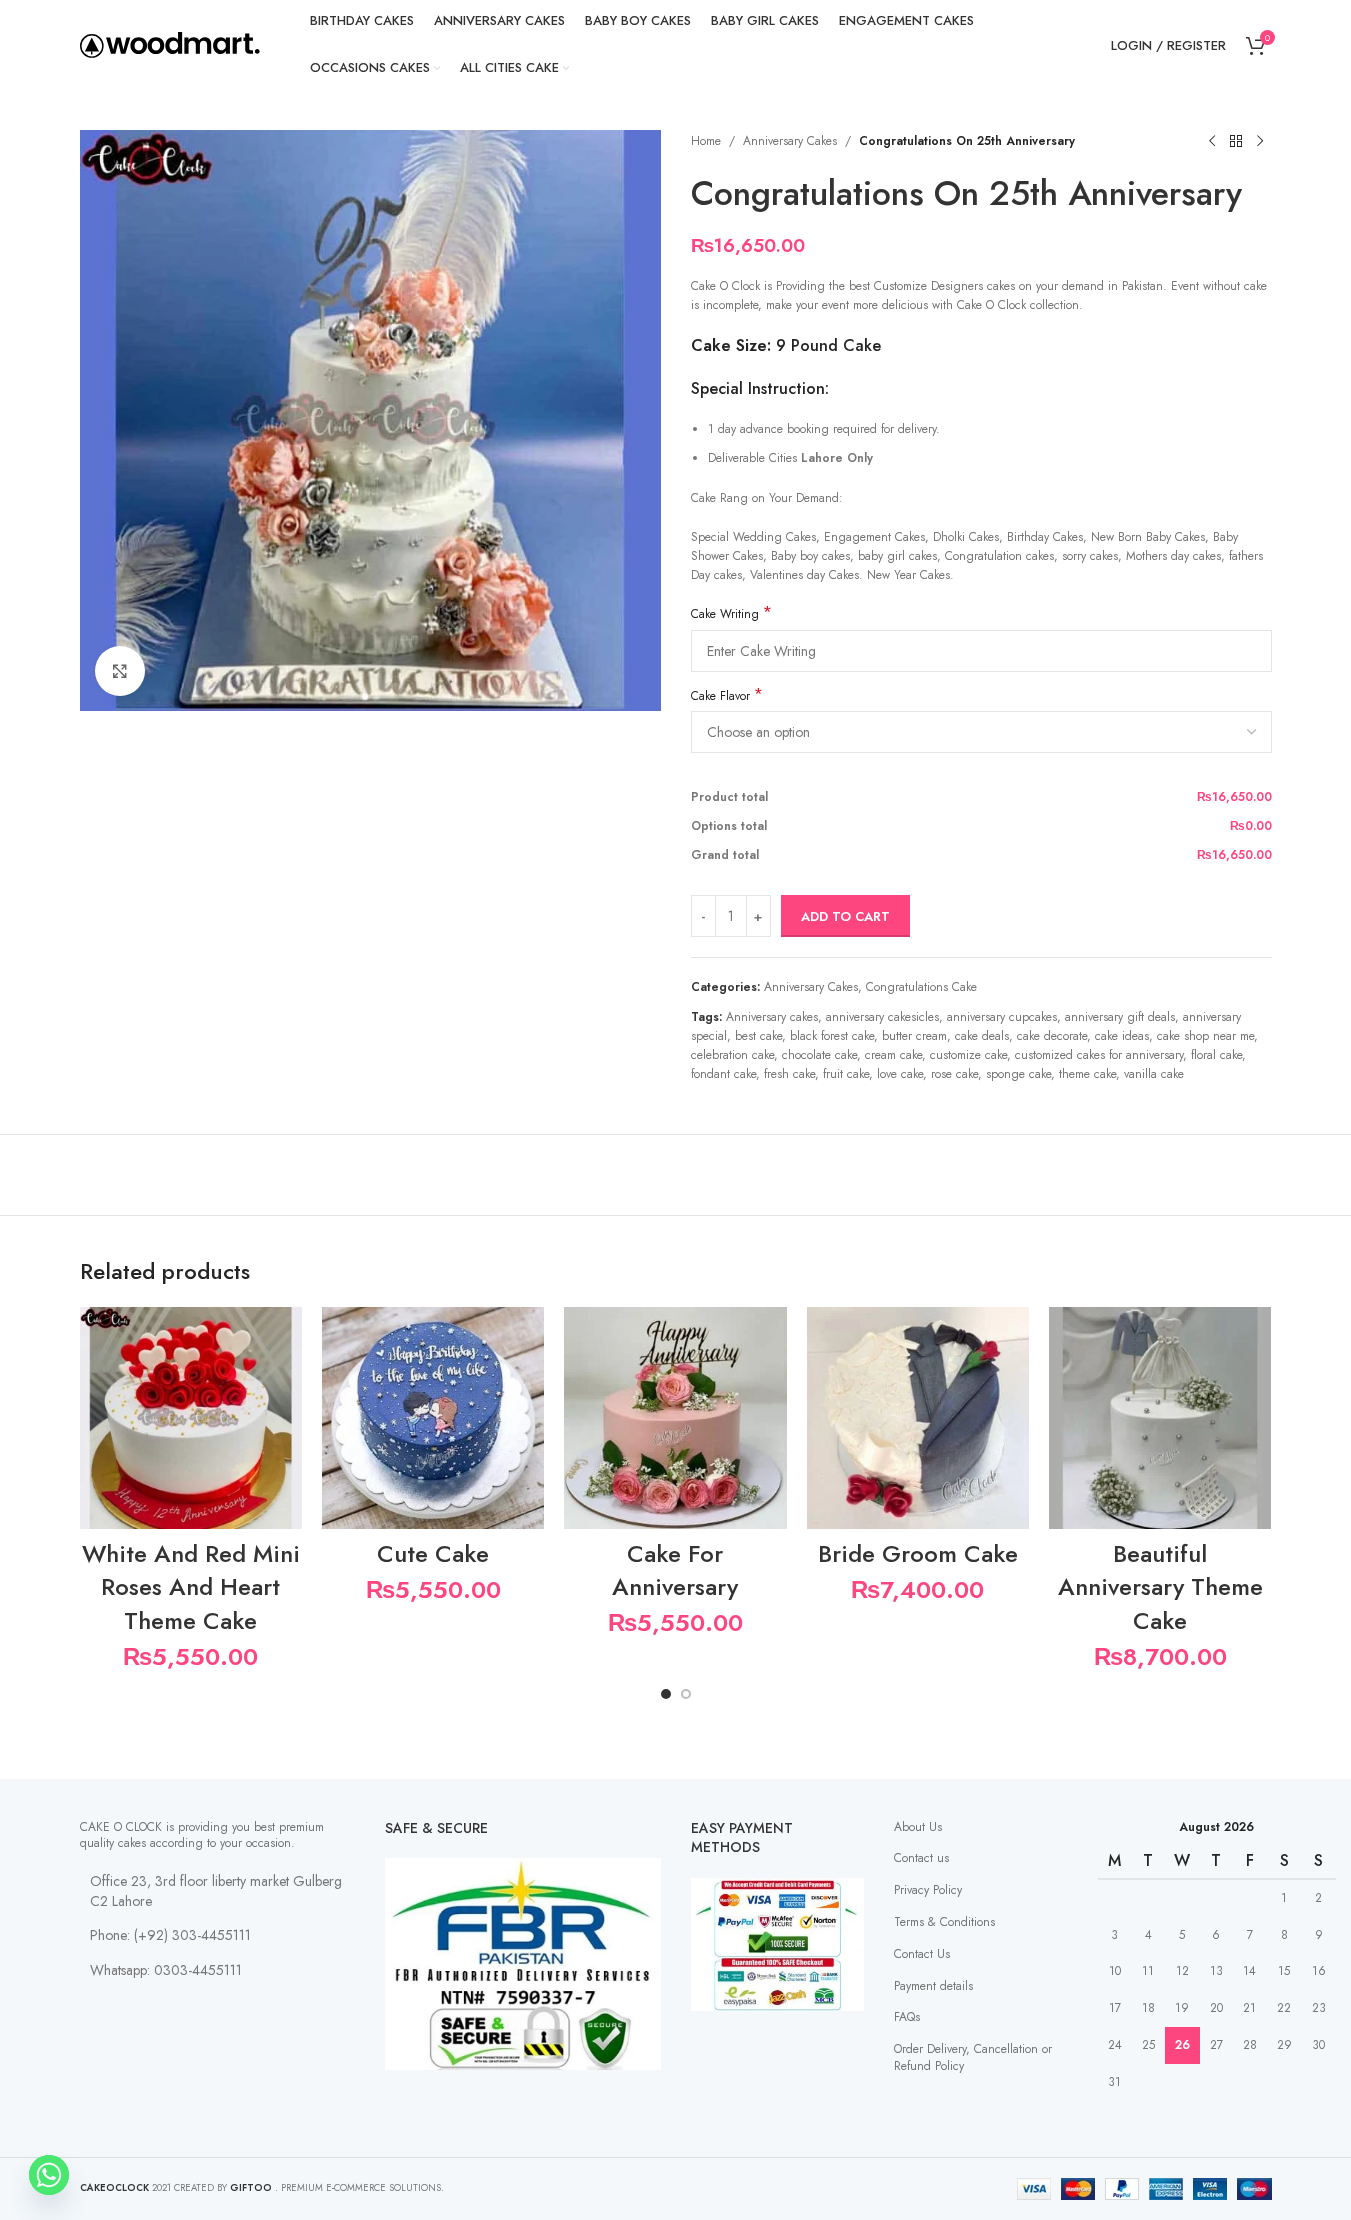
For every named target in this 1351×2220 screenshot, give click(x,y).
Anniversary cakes (772, 1017)
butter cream (914, 1036)
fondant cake (723, 1074)
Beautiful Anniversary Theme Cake (1160, 1587)
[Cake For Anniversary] (675, 1418)
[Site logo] (170, 44)
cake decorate (1052, 1036)
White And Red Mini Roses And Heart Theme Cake (191, 1587)
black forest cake (832, 1036)
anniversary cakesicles (882, 1017)
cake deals (982, 1036)
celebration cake (732, 1055)
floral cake (1216, 1055)
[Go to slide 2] (686, 1694)
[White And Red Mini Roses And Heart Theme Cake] (191, 1418)
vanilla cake (1154, 1074)
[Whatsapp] (49, 2175)
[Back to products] (1236, 142)
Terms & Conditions (944, 1922)
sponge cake (1018, 1074)
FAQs (907, 2017)
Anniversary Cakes (790, 141)
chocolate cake (819, 1055)
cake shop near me (1205, 1036)
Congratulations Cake (921, 987)
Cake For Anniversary (675, 1570)
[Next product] (1260, 142)
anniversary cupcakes (1002, 1017)
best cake (758, 1036)
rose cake (954, 1074)
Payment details (933, 1986)
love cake (900, 1074)
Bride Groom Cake (918, 1553)
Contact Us (922, 1954)
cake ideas (1122, 1036)
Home (706, 141)
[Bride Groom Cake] (918, 1418)
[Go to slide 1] (666, 1694)
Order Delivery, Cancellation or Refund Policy (973, 2057)
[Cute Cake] (433, 1418)
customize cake (968, 1055)
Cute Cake (433, 1553)
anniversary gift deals (1120, 1017)
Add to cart (845, 916)
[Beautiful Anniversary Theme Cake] (1160, 1418)
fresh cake (789, 1074)
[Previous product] (1212, 142)
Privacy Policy (928, 1890)
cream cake (893, 1055)
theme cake (1087, 1074)
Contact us (921, 1858)
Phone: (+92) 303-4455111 (170, 1935)
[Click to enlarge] (120, 671)
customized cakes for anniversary (1099, 1055)
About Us (918, 1827)
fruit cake (846, 1074)
